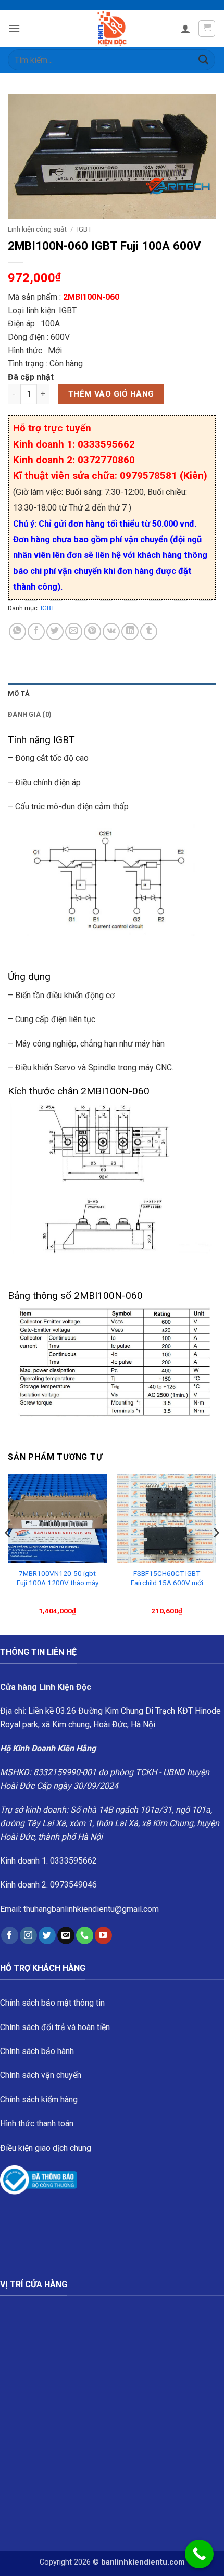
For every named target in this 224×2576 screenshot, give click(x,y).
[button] (14, 28)
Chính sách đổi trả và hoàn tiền (55, 2027)
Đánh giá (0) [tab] (30, 714)
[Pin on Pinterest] (92, 632)
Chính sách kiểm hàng (39, 2100)
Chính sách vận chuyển (41, 2075)
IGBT (84, 229)
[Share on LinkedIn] (130, 632)
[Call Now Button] (199, 2554)
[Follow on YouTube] (103, 1935)
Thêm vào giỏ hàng (111, 394)
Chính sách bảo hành (37, 2051)
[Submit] (204, 60)
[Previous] (8, 1553)
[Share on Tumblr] (149, 632)
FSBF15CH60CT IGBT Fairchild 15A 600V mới (167, 1578)
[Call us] (85, 1935)
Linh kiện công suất (37, 229)
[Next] (216, 1553)
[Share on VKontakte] (111, 632)
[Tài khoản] (185, 29)
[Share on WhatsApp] (17, 632)
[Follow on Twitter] (47, 1935)
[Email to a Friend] (74, 632)
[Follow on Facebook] (10, 1935)
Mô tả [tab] (19, 693)
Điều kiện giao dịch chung (46, 2148)
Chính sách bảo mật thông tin (52, 2003)
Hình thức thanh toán (37, 2124)
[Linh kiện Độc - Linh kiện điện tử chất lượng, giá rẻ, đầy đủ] (112, 29)
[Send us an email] (66, 1935)
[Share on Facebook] (36, 632)
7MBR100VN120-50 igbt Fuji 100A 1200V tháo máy (58, 1578)
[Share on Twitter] (55, 632)
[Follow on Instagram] (28, 1935)
